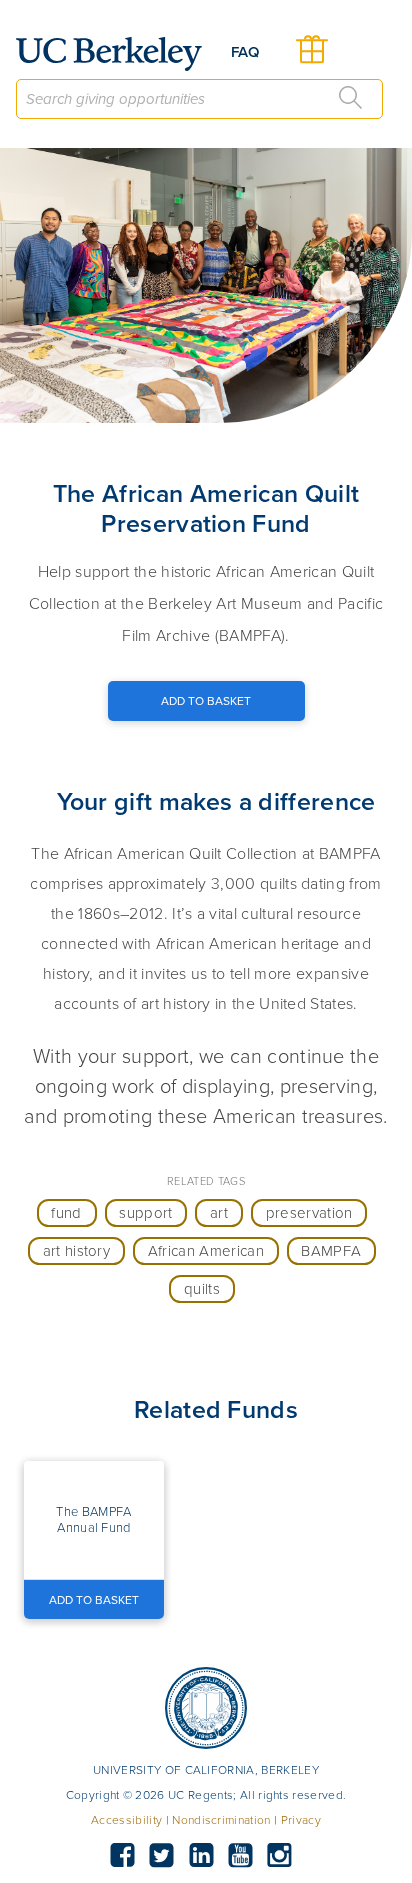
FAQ (245, 52)
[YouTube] (240, 1856)
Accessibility (126, 1820)
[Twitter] (162, 1856)
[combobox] (199, 99)
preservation (309, 1213)
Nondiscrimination (221, 1820)
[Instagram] (280, 1856)
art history (77, 1251)
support (145, 1213)
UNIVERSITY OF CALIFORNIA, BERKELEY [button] (206, 1770)
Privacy (301, 1820)
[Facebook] (122, 1856)
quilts (202, 1289)
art (219, 1213)
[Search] (351, 98)
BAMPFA (331, 1251)
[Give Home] (117, 54)
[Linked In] (201, 1856)
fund (66, 1213)
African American (206, 1251)
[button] (94, 1520)
